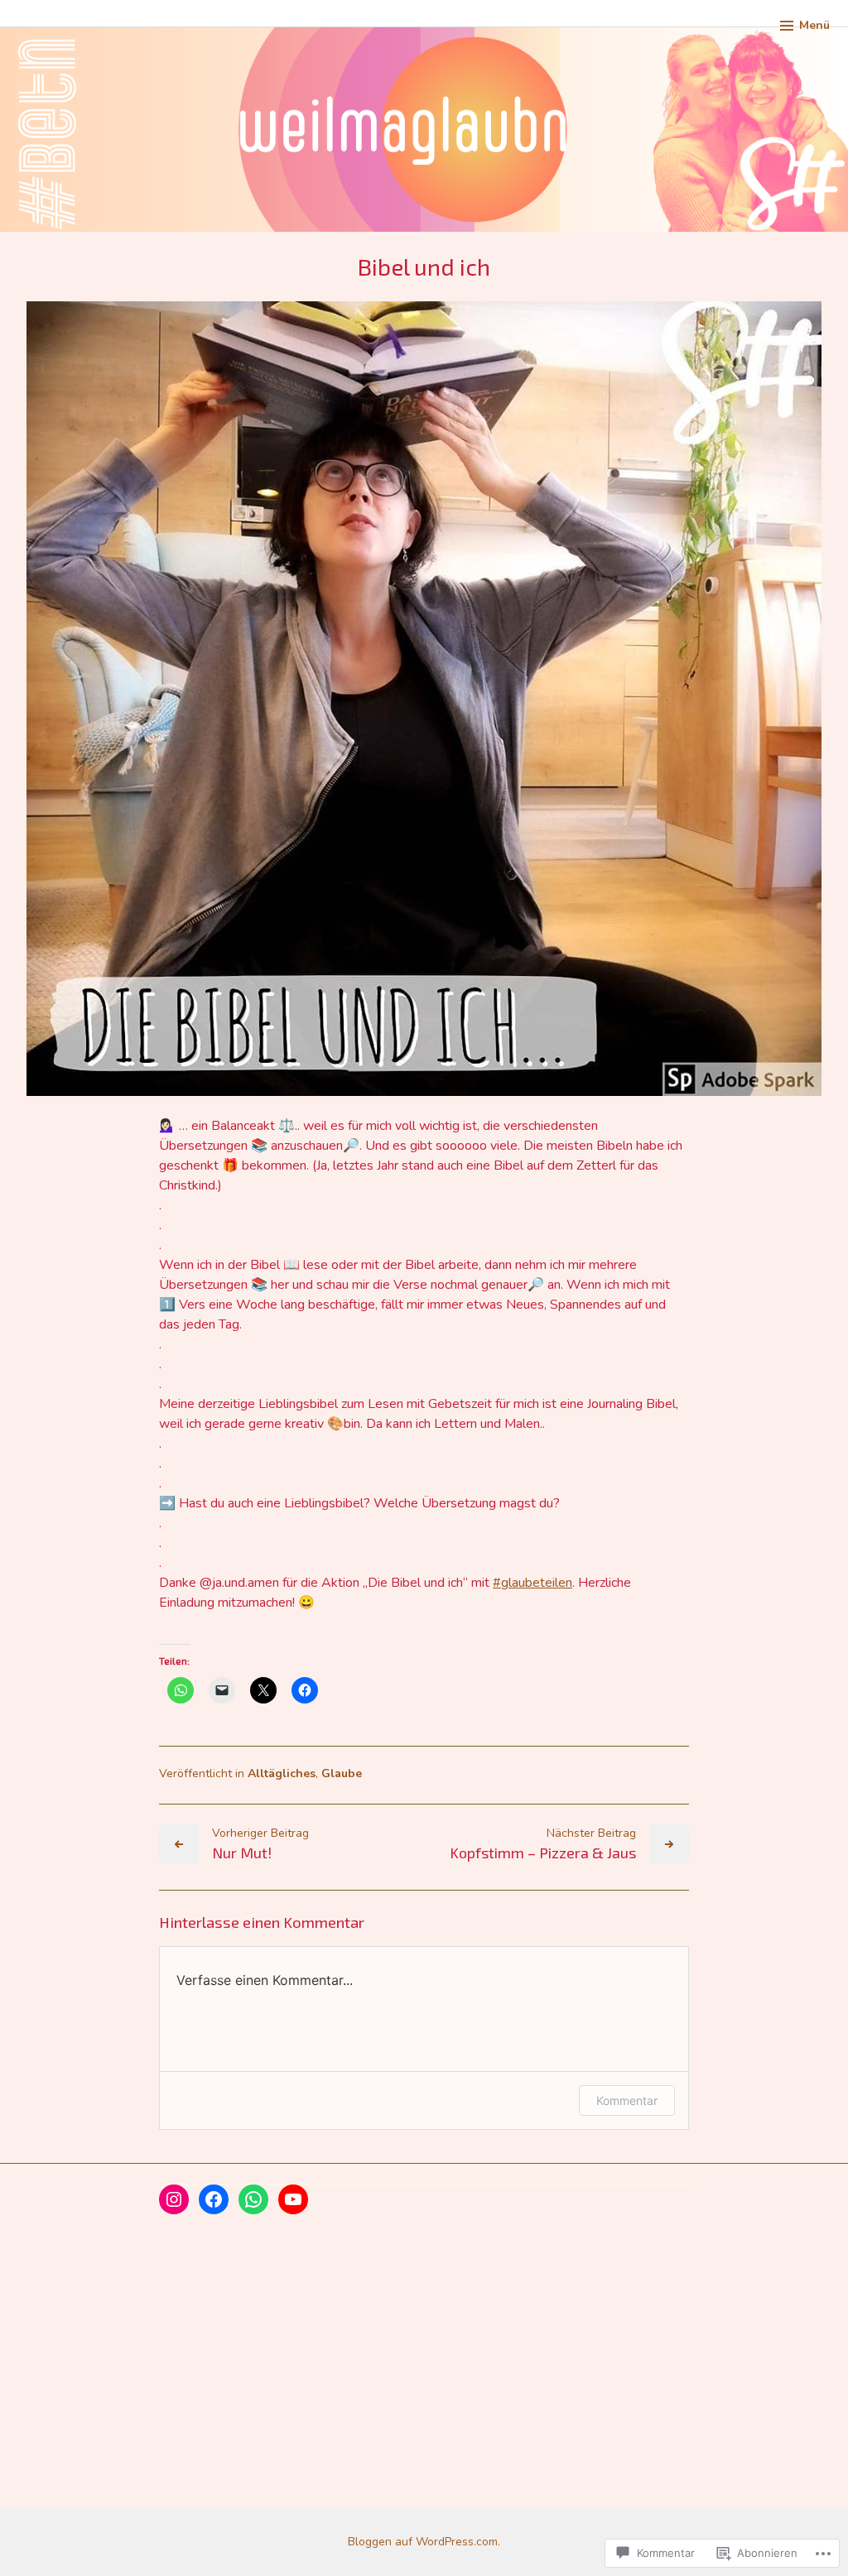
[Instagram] (174, 2199)
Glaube (342, 1773)
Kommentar (627, 2100)
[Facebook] (214, 2199)
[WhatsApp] (253, 2199)
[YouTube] (293, 2199)
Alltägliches (282, 1773)
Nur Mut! (242, 1853)
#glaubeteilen (532, 1583)
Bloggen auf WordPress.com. (424, 2542)
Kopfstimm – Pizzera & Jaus (543, 1853)
